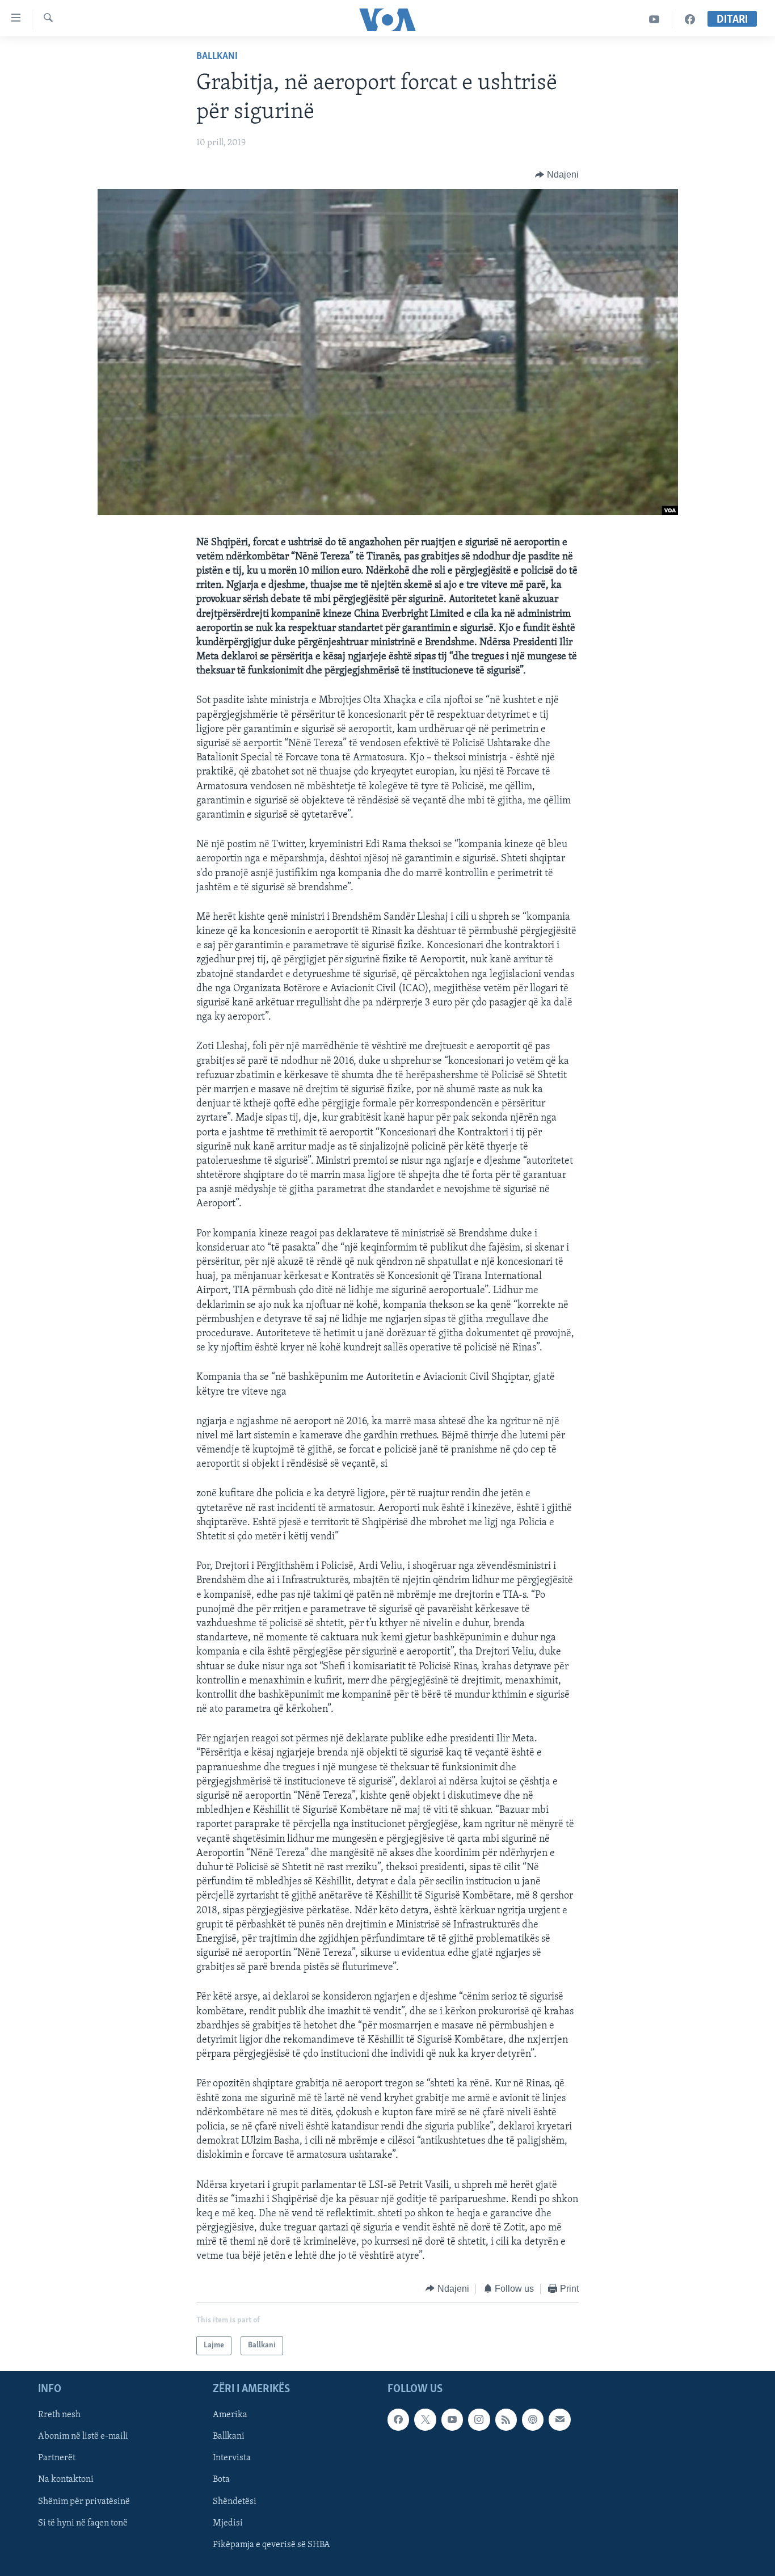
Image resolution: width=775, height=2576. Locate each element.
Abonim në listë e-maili (83, 2437)
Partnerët (57, 2459)
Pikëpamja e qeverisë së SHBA (271, 2545)
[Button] (557, 175)
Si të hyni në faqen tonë (83, 2523)
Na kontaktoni (66, 2480)
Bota (221, 2480)
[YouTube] (654, 20)
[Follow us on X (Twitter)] (425, 2420)
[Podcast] (533, 2420)
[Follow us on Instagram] (479, 2420)
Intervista (232, 2459)
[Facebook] (690, 20)
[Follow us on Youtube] (452, 2420)
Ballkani (217, 57)
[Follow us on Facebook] (398, 2420)
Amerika (230, 2415)
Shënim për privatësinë (84, 2502)
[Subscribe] (559, 2420)
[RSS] (506, 2420)
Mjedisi (228, 2523)
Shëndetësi (235, 2502)
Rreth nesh (59, 2415)
